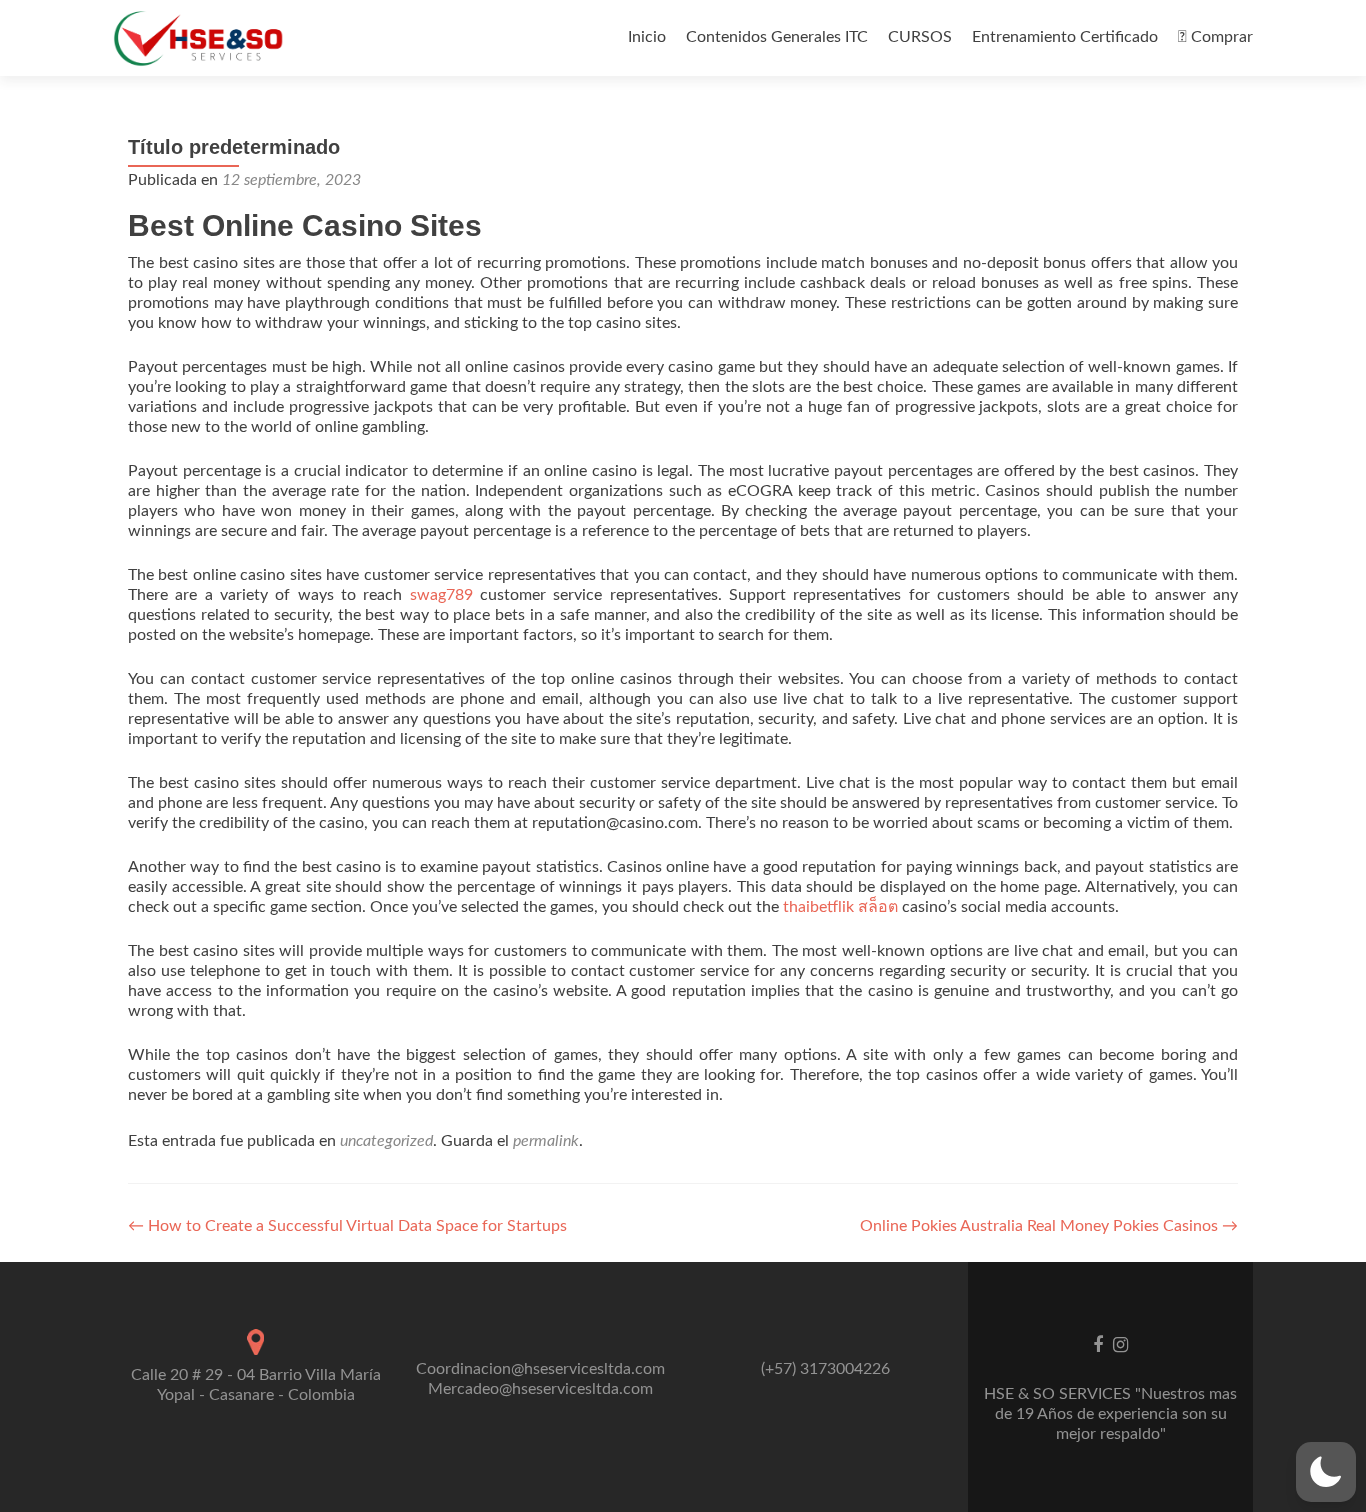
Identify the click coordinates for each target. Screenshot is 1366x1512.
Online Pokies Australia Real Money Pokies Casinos (1049, 1226)
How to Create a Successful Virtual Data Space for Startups (347, 1226)
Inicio (647, 37)
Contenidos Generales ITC (777, 37)
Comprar (1220, 37)
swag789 (441, 595)
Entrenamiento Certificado (1065, 37)
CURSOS (920, 37)
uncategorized (386, 1141)
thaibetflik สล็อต (840, 907)
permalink (546, 1141)
